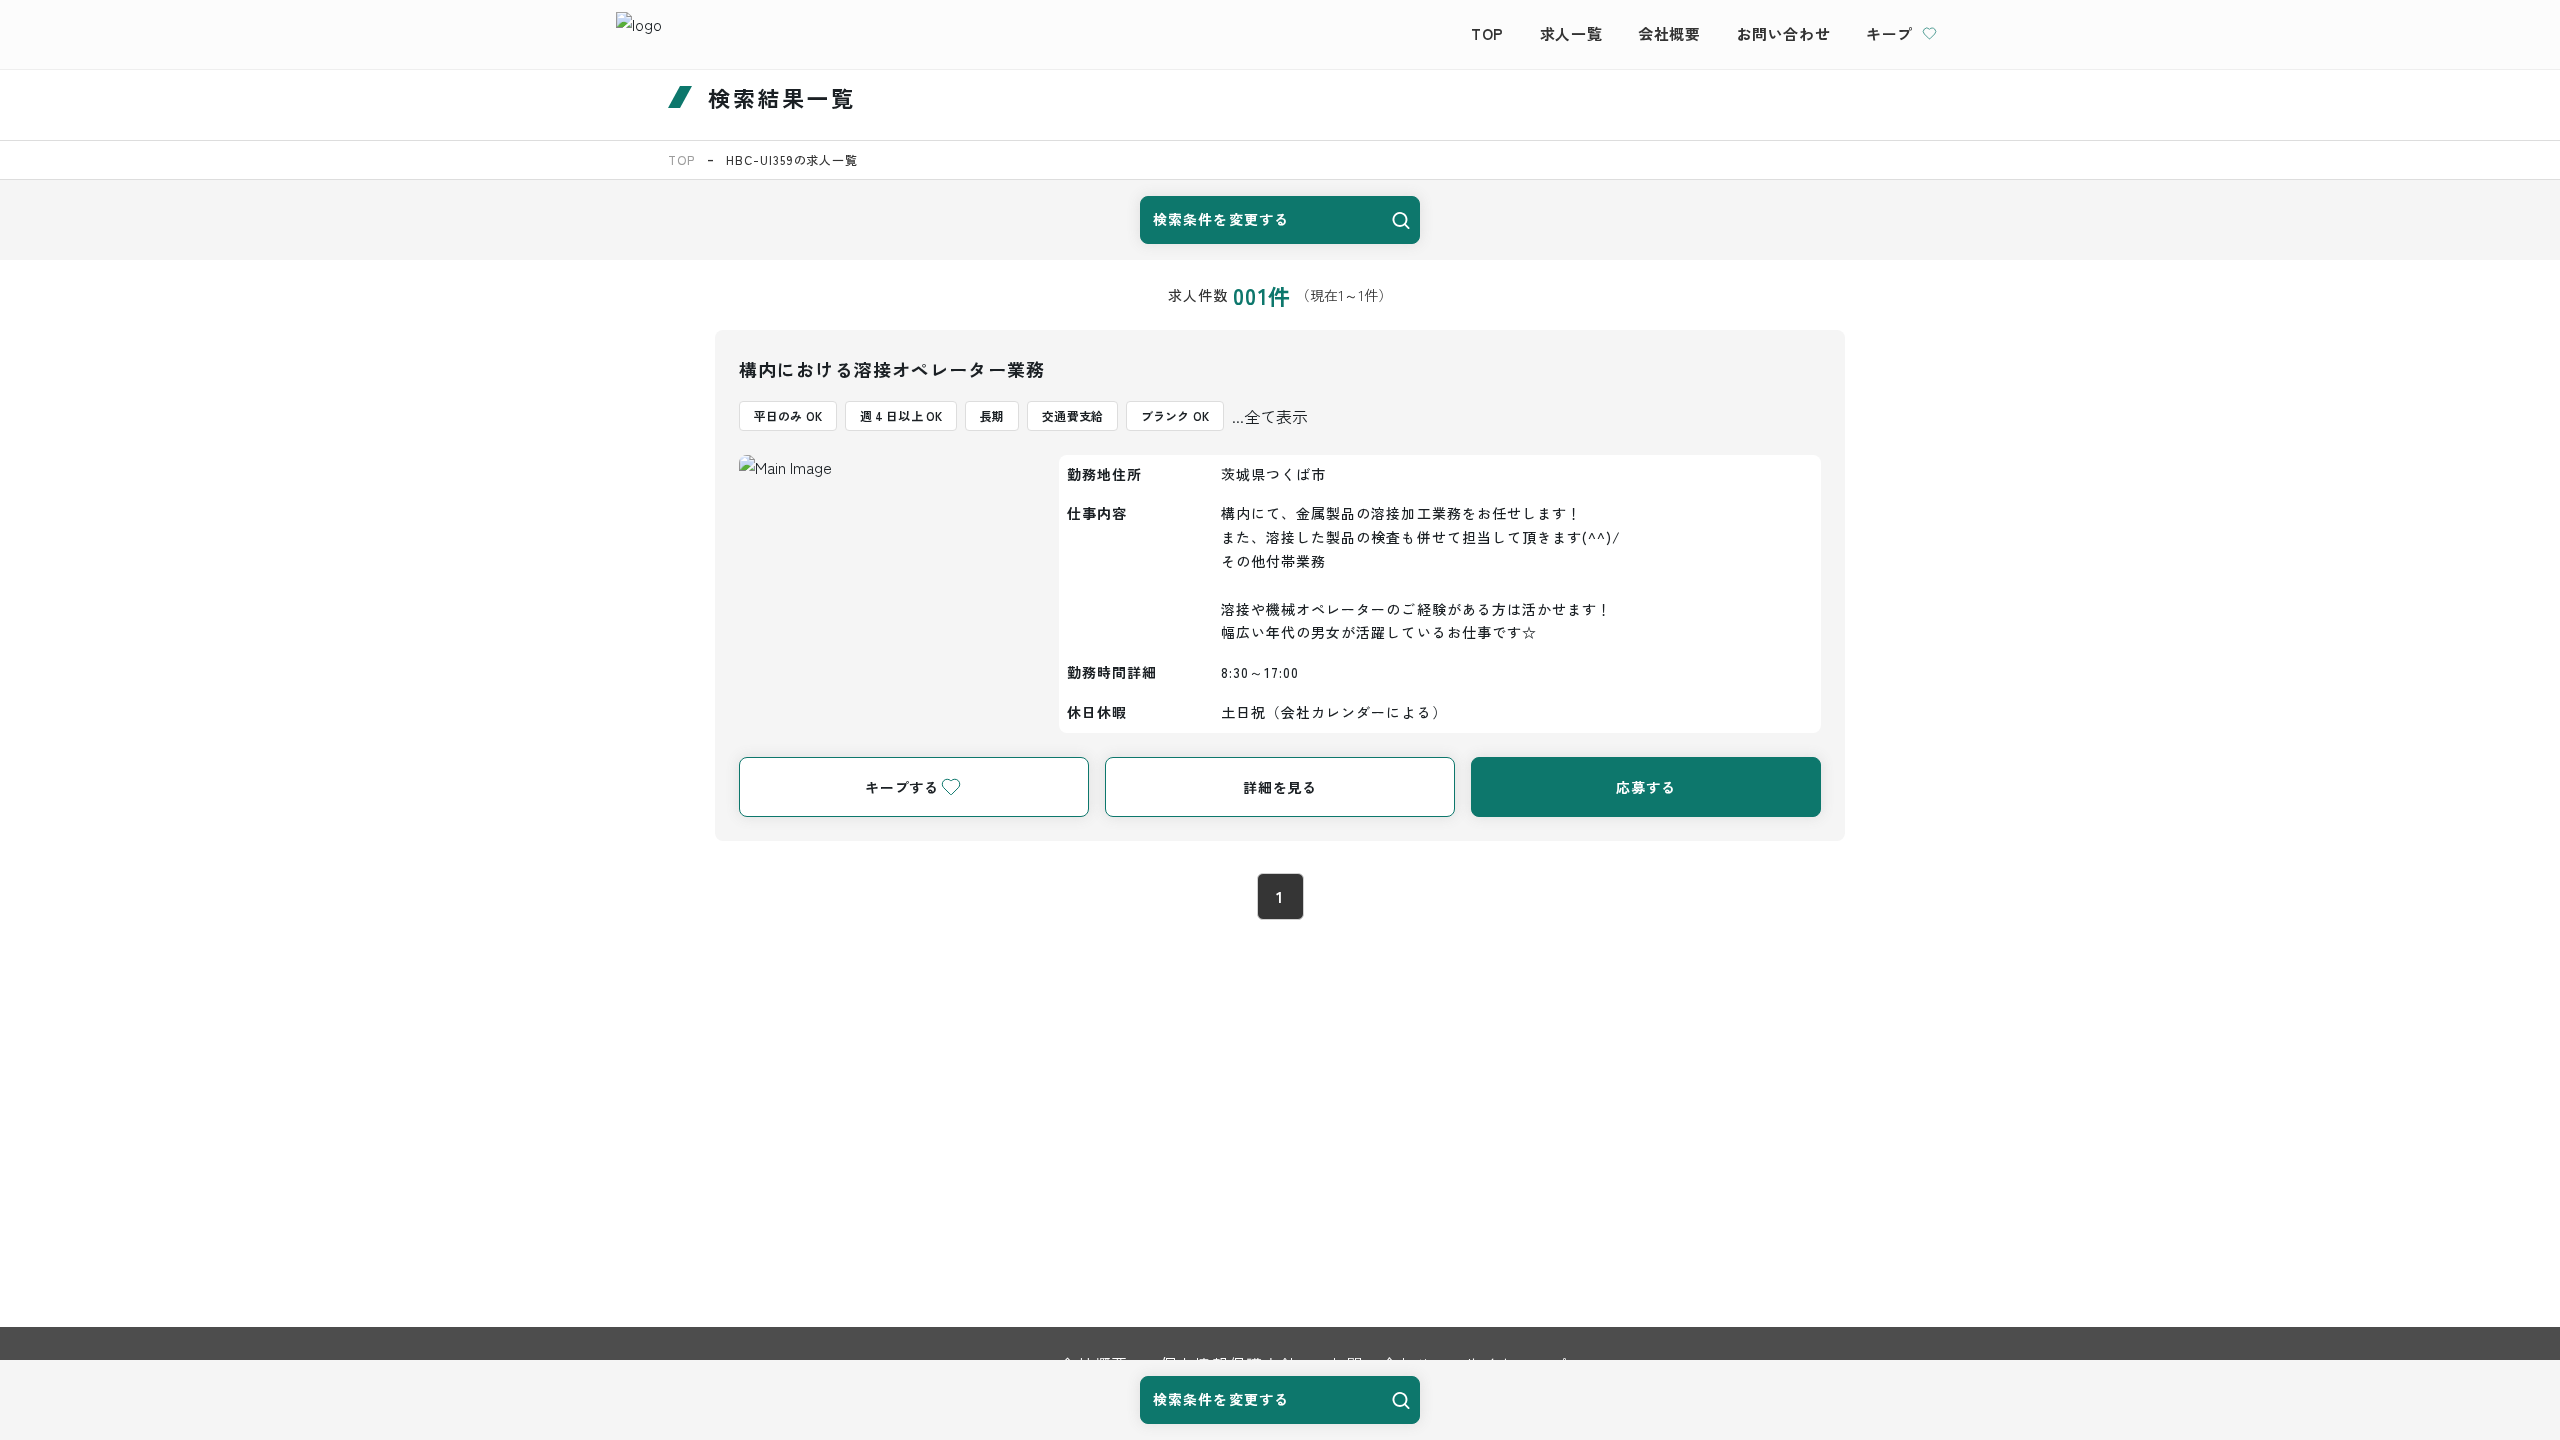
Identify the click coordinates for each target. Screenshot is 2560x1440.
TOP (1487, 33)
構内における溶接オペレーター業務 (892, 369)
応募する (1646, 787)
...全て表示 (1270, 416)
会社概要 (1669, 33)
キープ (1889, 33)
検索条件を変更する (1221, 219)
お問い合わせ (1784, 33)
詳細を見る (1280, 787)
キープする (902, 787)
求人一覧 (1571, 33)
